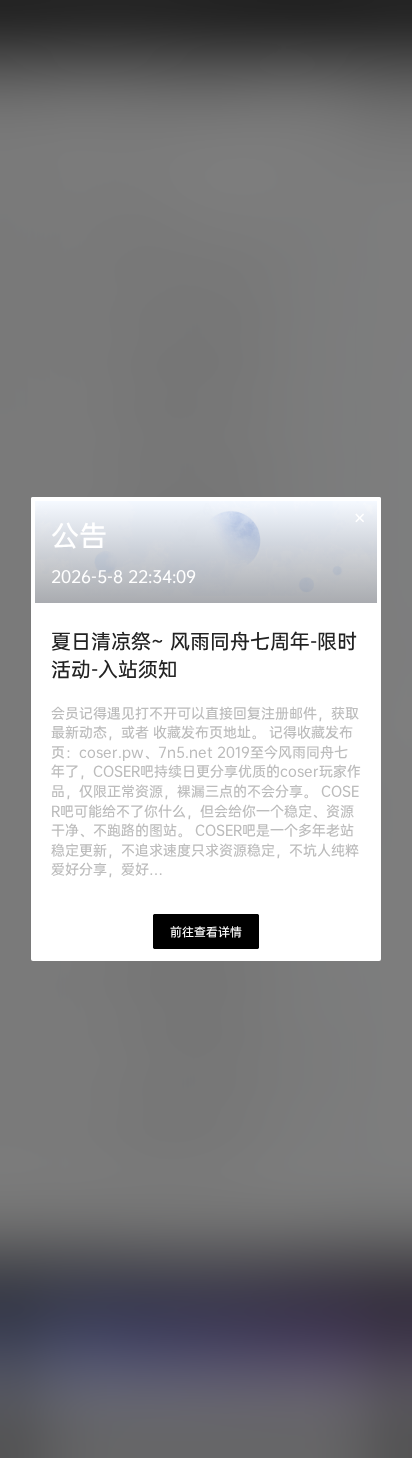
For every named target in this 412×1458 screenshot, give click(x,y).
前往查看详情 (206, 931)
